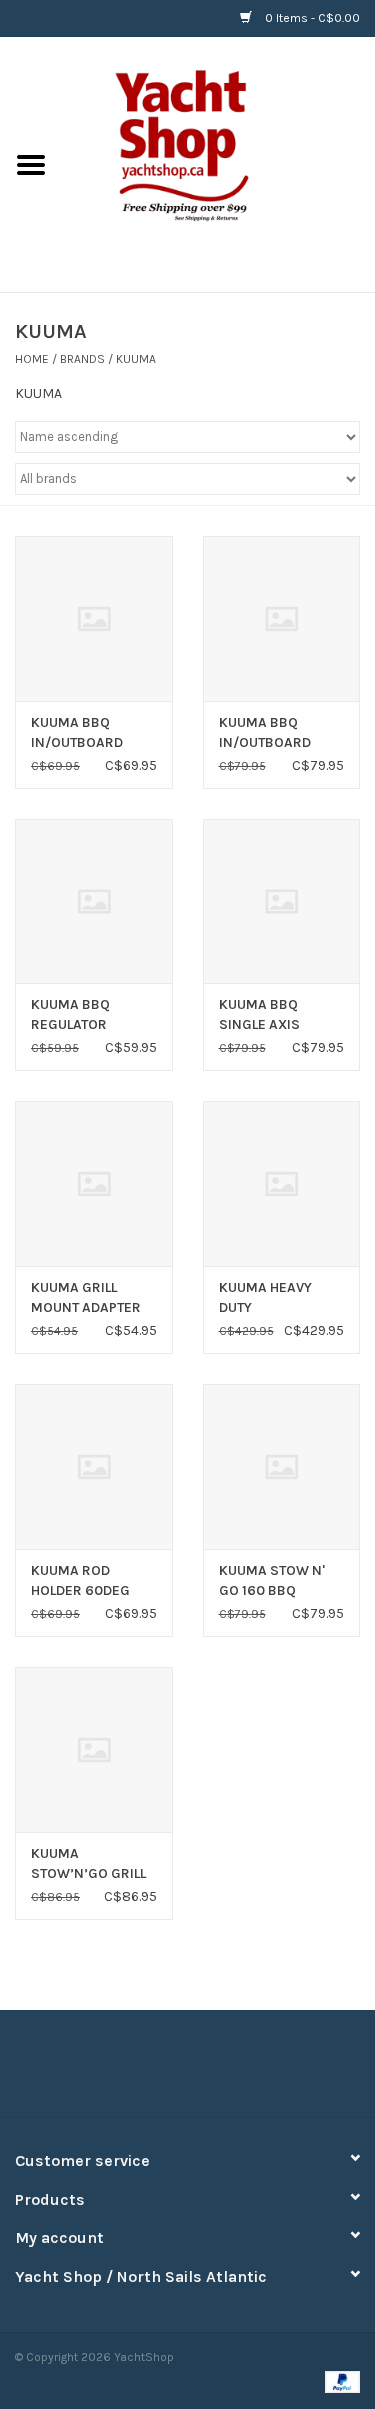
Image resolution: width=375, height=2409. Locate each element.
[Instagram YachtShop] (223, 2071)
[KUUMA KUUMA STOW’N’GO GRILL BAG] (94, 1749)
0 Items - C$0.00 (311, 18)
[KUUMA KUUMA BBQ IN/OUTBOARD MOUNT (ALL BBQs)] (94, 618)
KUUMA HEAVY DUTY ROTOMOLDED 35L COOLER (277, 1298)
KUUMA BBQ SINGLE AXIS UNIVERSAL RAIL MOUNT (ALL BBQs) (280, 1015)
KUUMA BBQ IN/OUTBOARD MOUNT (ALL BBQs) (92, 733)
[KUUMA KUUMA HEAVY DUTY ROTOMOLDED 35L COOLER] (282, 1183)
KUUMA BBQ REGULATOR (70, 1014)
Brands (82, 359)
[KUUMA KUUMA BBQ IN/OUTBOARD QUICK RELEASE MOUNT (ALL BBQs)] (282, 618)
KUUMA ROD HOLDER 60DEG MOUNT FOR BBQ (85, 1581)
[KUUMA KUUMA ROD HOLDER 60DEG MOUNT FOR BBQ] (94, 1466)
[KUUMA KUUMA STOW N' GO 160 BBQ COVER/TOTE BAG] (282, 1466)
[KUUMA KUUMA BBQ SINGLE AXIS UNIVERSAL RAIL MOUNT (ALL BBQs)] (282, 901)
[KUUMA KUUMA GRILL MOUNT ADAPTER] (94, 1183)
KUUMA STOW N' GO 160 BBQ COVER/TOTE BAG (275, 1581)
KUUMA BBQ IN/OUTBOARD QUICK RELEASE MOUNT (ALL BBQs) (280, 733)
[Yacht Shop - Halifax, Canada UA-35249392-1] (219, 163)
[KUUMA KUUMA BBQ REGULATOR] (94, 901)
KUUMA (136, 359)
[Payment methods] (339, 2381)
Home (32, 359)
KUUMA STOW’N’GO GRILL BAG (88, 1864)
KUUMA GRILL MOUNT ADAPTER (86, 1297)
